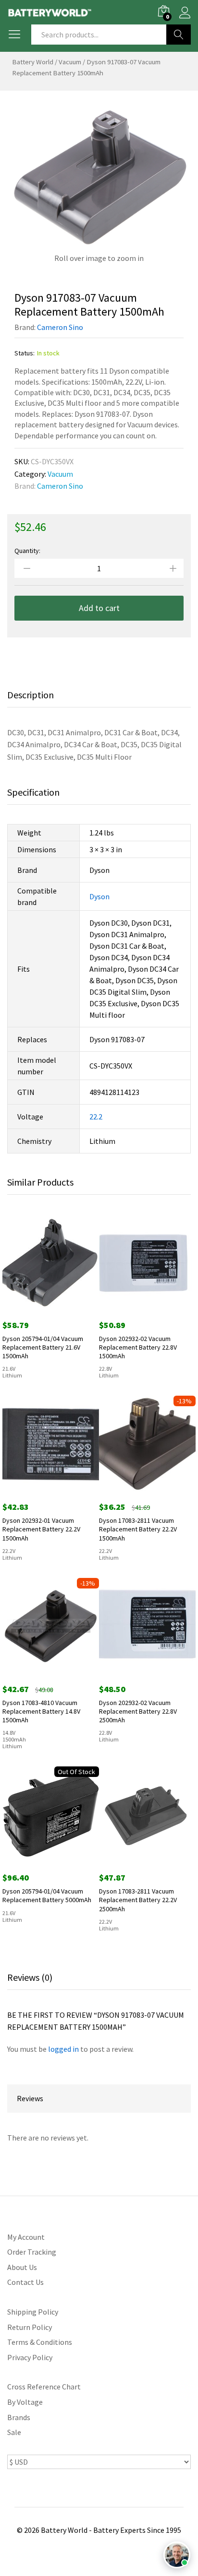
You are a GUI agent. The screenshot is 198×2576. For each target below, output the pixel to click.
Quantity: (27, 551)
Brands (19, 2417)
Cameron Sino (60, 327)
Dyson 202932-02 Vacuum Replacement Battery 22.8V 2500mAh (138, 1711)
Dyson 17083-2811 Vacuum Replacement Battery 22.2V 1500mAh (138, 1529)
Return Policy (30, 2327)
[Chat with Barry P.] (177, 2555)
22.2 (96, 1117)
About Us (22, 2267)
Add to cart (99, 608)
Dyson (99, 896)
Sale (14, 2432)
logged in (63, 2049)
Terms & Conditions (40, 2342)
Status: (25, 353)
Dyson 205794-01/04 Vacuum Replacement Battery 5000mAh (47, 1895)
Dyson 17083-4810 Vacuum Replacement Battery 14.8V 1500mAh (41, 1711)
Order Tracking (32, 2252)
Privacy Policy (30, 2357)
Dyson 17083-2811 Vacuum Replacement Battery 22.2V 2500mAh (138, 1900)
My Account (26, 2237)
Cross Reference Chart (44, 2387)
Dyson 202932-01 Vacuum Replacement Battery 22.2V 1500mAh (41, 1529)
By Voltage (25, 2402)
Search (179, 35)
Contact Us (25, 2282)
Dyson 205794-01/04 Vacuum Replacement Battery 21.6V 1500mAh (43, 1347)
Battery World (33, 62)
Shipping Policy (33, 2312)
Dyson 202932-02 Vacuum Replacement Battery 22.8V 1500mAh (138, 1347)
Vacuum (70, 62)
